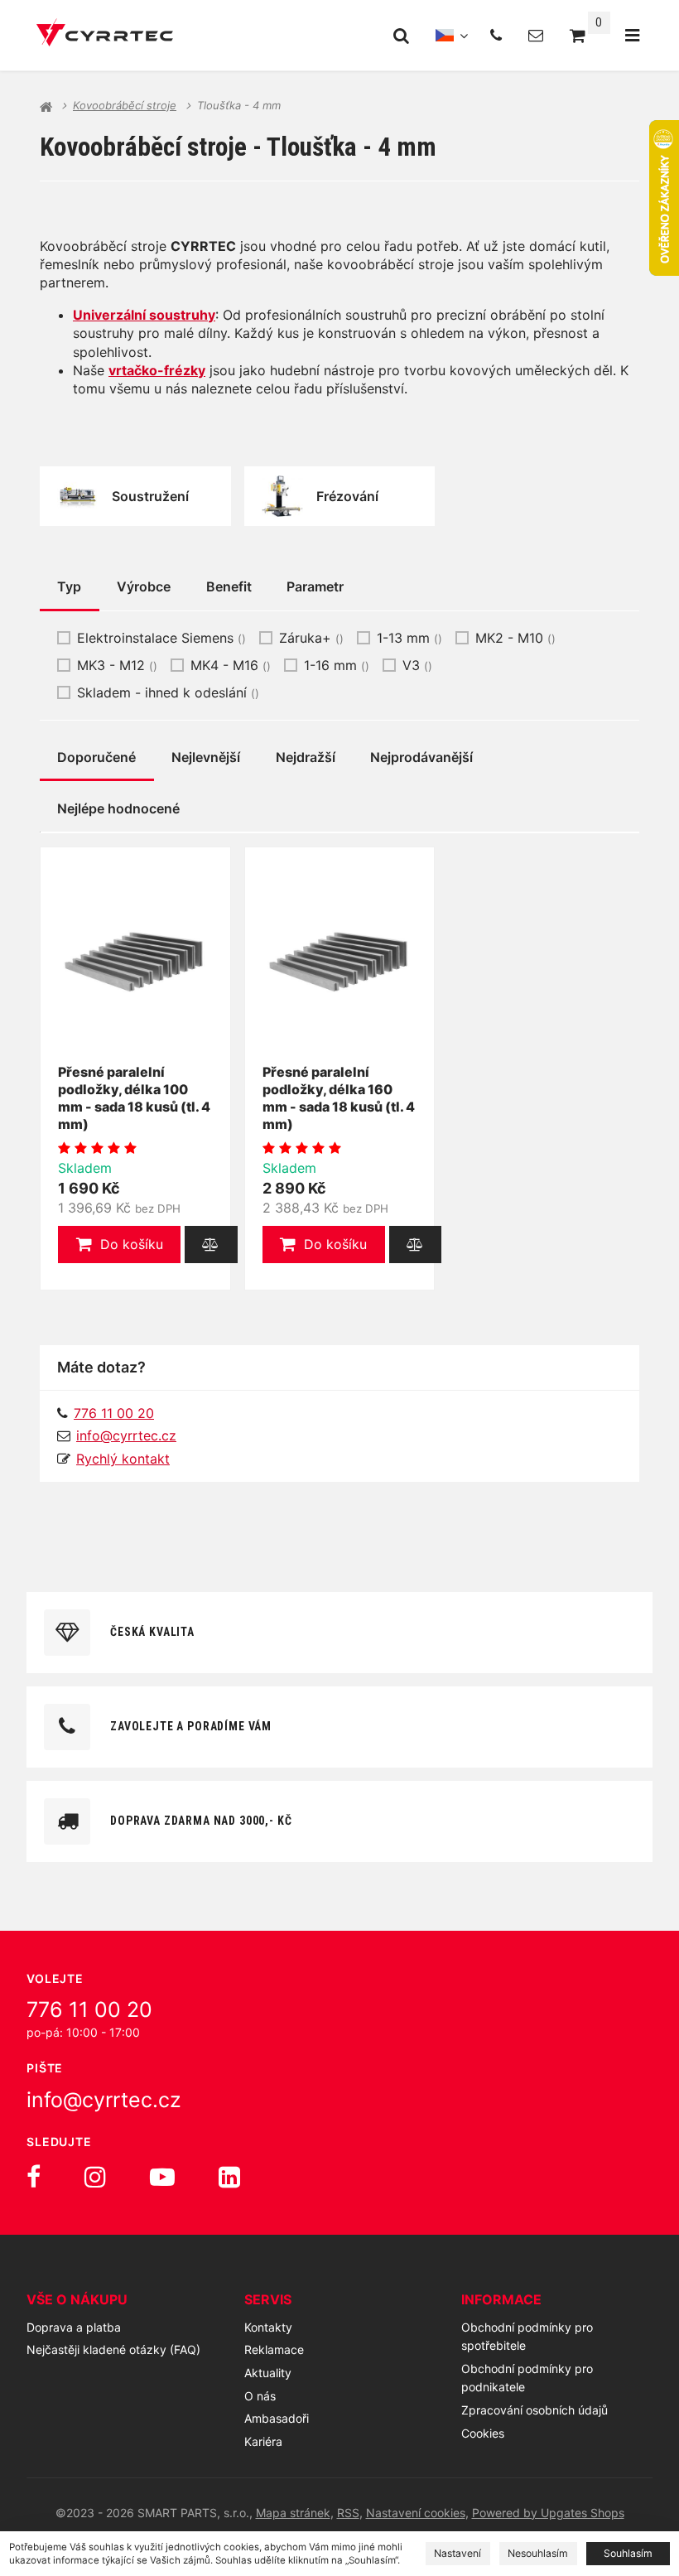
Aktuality (268, 2373)
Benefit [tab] (229, 586)
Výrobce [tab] (144, 586)
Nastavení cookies (416, 2513)
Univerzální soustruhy (144, 315)
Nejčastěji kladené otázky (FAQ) (113, 2349)
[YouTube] (162, 2177)
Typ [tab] (69, 586)
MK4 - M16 (231, 665)
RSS (348, 2513)
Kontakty (268, 2327)
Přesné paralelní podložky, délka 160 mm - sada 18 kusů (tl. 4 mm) (339, 1097)
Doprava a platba (74, 2327)
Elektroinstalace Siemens (161, 638)
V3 (417, 665)
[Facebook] (34, 2177)
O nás (260, 2396)
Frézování (347, 496)
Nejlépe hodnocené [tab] (118, 808)
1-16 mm (337, 665)
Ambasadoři (277, 2418)
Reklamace (274, 2349)
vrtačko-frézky (157, 370)
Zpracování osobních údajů (535, 2410)
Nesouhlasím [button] (538, 2553)
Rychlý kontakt (123, 1459)
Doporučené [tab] (96, 757)
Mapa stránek (293, 2513)
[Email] (536, 35)
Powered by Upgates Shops (548, 2513)
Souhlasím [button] (628, 2553)
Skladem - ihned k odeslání (168, 692)
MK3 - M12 (117, 665)
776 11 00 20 (89, 2009)
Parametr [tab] (315, 586)
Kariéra (263, 2441)
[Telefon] (496, 35)
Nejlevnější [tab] (206, 757)
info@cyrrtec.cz (126, 1435)
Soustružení (150, 496)
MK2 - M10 (515, 638)
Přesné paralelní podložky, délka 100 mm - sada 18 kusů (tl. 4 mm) (134, 1097)
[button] (119, 1245)
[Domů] (105, 35)
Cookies (483, 2433)
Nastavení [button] (457, 2553)
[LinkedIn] (229, 2177)
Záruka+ (311, 638)
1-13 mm (409, 638)
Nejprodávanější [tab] (421, 757)
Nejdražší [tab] (306, 757)
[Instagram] (95, 2177)
